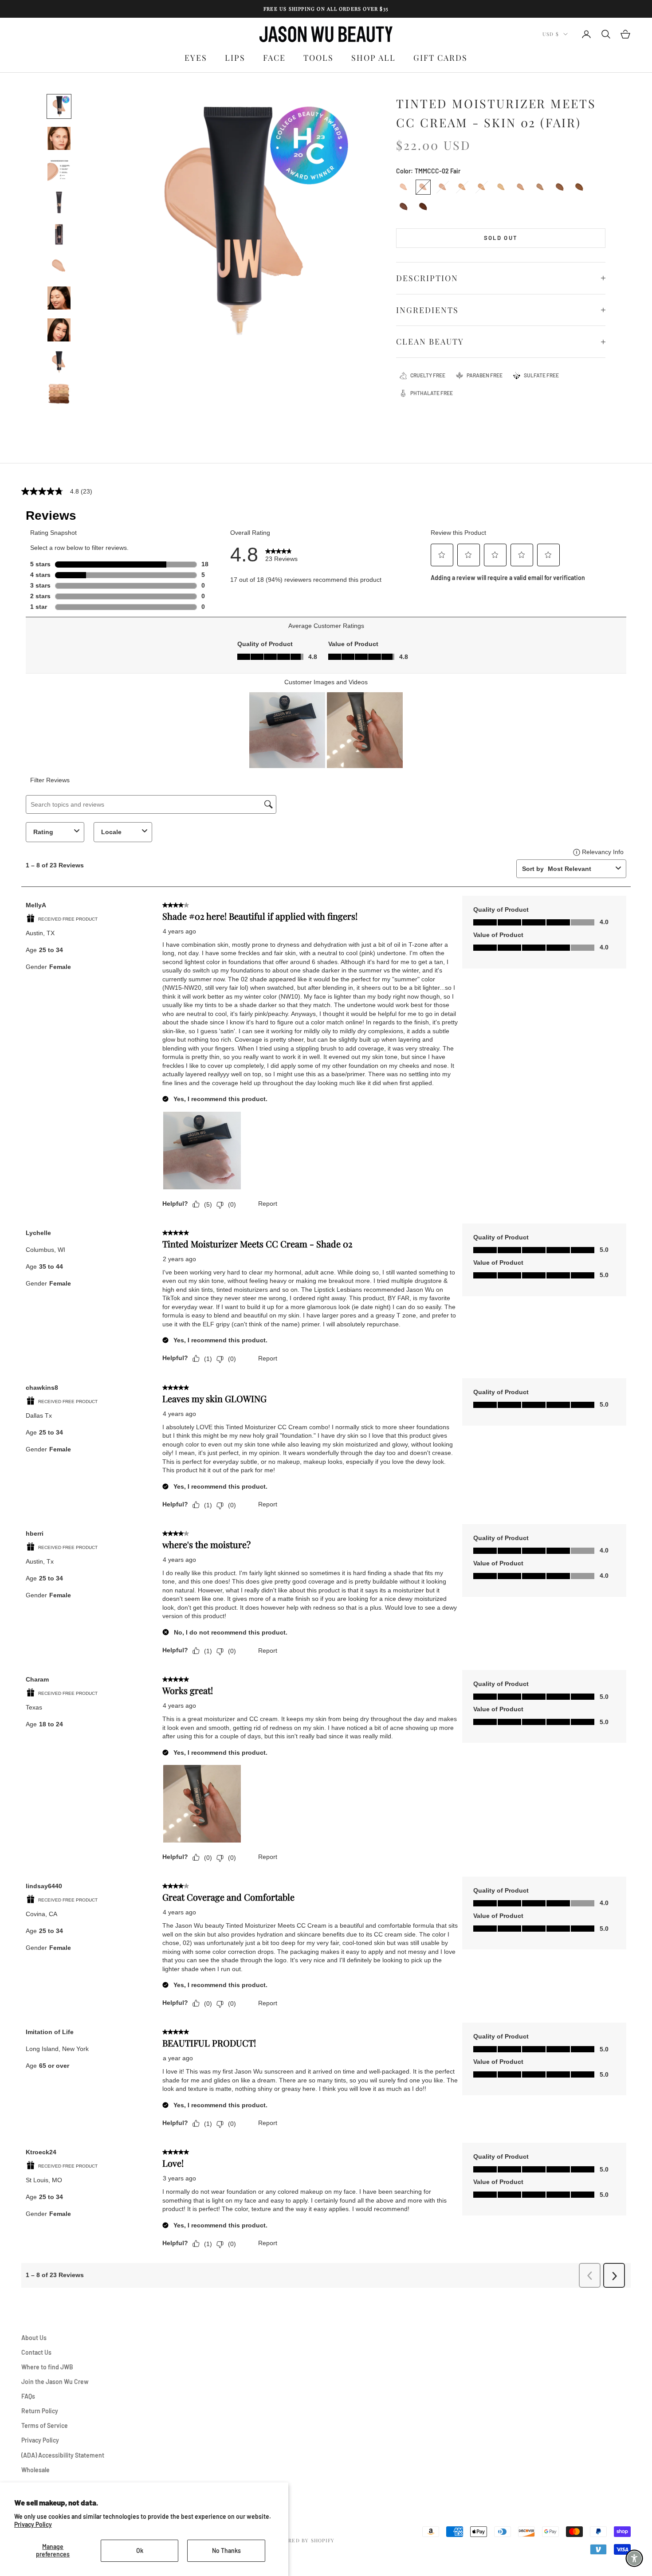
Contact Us (36, 2352)
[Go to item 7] (59, 298)
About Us (34, 2338)
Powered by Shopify (303, 2540)
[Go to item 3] (59, 170)
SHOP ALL (373, 58)
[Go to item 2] (59, 138)
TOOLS (318, 58)
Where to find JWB (47, 2367)
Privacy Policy (33, 2524)
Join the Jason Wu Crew (55, 2382)
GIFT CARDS (440, 58)
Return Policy (40, 2411)
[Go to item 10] (59, 394)
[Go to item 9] (59, 362)
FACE (274, 58)
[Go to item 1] (59, 106)
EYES (196, 58)
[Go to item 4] (59, 202)
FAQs (28, 2396)
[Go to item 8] (59, 330)
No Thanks (226, 2551)
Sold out (501, 238)
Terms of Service (45, 2425)
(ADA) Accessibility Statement (63, 2455)
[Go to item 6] (59, 266)
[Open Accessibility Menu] (634, 2558)
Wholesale (35, 2470)
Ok (140, 2551)
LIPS (235, 58)
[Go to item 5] (59, 234)
